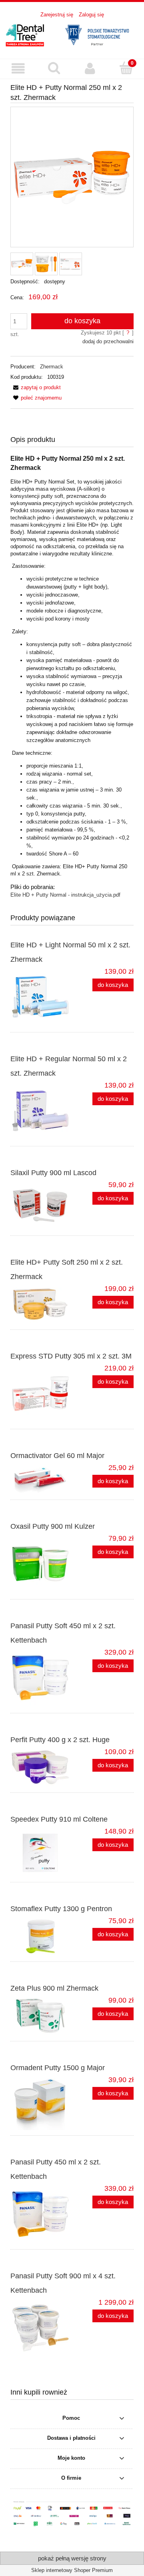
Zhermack (52, 367)
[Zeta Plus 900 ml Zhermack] (41, 2016)
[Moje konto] (90, 69)
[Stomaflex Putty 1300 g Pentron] (41, 1936)
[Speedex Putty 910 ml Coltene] (41, 1852)
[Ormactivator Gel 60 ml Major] (41, 1479)
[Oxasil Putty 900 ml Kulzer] (41, 1564)
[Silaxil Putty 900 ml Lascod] (41, 1205)
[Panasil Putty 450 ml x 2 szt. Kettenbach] (41, 2214)
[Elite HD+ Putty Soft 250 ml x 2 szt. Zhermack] (41, 1304)
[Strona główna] (72, 34)
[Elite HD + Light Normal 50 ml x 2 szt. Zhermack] (41, 997)
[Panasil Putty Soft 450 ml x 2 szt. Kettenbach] (41, 1678)
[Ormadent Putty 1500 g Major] (41, 2103)
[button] (18, 69)
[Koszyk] (126, 68)
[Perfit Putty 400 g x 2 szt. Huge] (41, 1767)
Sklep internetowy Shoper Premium (72, 2570)
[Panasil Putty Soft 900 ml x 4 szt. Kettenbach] (41, 2328)
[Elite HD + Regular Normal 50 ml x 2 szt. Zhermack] (41, 1111)
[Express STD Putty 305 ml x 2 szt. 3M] (41, 1394)
